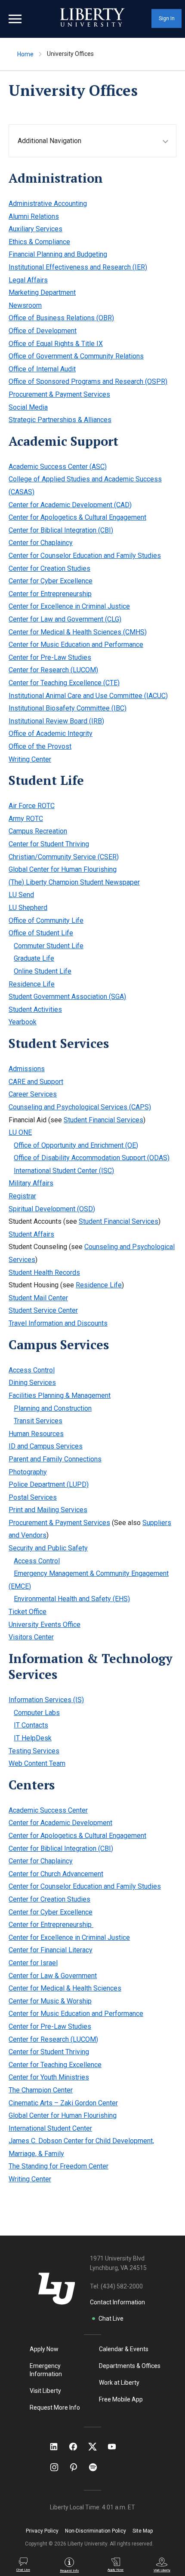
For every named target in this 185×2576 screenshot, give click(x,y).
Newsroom (25, 305)
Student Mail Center (38, 1298)
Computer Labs (37, 1713)
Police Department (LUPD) (49, 1484)
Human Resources (36, 1434)
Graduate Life (34, 958)
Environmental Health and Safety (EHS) (72, 1599)
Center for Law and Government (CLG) (65, 619)
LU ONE (20, 1132)
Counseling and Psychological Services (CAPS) (80, 1107)
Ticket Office (28, 1612)
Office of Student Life (41, 933)
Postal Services (33, 1497)
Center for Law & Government (53, 1976)
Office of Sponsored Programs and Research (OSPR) (88, 381)
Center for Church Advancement (56, 1874)
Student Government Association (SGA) (67, 997)
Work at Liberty (119, 2383)
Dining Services (32, 1383)
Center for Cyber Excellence (51, 581)
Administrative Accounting (48, 204)
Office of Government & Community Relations (76, 356)
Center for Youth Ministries (49, 2077)
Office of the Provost (40, 746)
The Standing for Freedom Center (59, 2166)
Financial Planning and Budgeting (58, 254)
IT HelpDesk (33, 1738)
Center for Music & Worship (50, 2001)
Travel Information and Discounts (58, 1323)
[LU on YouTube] (116, 2447)
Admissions (27, 1069)
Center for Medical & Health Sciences (65, 1988)
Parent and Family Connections (55, 1459)
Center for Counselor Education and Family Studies (85, 556)
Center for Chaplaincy (41, 543)
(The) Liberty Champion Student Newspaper (74, 882)
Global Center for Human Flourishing (63, 869)
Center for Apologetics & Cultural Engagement (77, 517)
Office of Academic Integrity (51, 734)
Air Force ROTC (32, 806)
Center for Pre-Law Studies (50, 657)
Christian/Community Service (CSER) (64, 857)
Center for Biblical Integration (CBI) (61, 530)
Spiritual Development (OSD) (52, 1209)
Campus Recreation (38, 831)
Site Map (143, 2531)
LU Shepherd (28, 908)
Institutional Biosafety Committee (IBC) (68, 708)
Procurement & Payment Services (59, 394)
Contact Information (117, 2302)
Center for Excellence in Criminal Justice (69, 606)
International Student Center (50, 2128)
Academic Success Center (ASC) (58, 467)
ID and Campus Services (46, 1446)
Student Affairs (31, 1234)
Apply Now (44, 2349)
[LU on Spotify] (97, 2467)
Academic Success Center (48, 1810)
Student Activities (35, 1009)
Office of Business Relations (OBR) (61, 318)
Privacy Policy (42, 2531)
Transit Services (38, 1421)
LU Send (21, 895)
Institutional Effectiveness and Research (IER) (78, 267)
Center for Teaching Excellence (55, 2065)
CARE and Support (36, 1082)
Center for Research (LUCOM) (53, 670)
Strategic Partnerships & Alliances (60, 420)
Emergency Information (46, 2370)
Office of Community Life (46, 920)
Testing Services (34, 1751)
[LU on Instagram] (58, 2467)
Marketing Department (42, 293)
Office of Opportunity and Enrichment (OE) (76, 1145)
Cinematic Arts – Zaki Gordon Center (63, 2103)
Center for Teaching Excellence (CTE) (64, 683)
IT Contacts (31, 1725)
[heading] (97, 141)
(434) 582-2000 (122, 2286)
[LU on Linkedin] (58, 2447)
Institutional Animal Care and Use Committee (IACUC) (88, 696)
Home (25, 54)
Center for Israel (33, 1963)
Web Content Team (37, 1763)
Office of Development (43, 331)
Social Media (28, 407)
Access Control (32, 1370)
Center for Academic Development (60, 1823)
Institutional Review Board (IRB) (56, 721)
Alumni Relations (34, 216)
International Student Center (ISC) (64, 1171)
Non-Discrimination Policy (96, 2531)
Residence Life (32, 984)
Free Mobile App (121, 2399)
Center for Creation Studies (49, 568)
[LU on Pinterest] (77, 2467)
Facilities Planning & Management (60, 1395)
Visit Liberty (45, 2391)
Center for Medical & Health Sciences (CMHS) (78, 632)
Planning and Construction (53, 1408)
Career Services (33, 1094)
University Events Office (45, 1625)
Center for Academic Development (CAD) (70, 505)
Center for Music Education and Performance (76, 645)
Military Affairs (31, 1183)
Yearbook (23, 1022)
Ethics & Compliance (39, 242)
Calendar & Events (124, 2349)
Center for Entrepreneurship (50, 594)
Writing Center (30, 759)
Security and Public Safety (48, 1548)
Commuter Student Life (49, 946)
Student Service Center (43, 1310)
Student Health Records (44, 1273)
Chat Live (111, 2319)
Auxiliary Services (35, 229)
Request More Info (55, 2408)
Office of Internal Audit (42, 369)
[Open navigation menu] (15, 19)
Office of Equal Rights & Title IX (56, 344)
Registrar (22, 1196)
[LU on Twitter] (97, 2447)
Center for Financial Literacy (51, 1950)
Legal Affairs (28, 280)
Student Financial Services (103, 1120)
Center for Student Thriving (49, 844)
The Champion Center (41, 2090)
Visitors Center (31, 1637)
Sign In (167, 18)
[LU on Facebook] (77, 2447)
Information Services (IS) (46, 1700)
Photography (28, 1472)
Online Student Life (43, 971)
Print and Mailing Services (48, 1510)
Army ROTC (26, 819)
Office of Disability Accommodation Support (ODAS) (92, 1158)
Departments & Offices (130, 2366)
